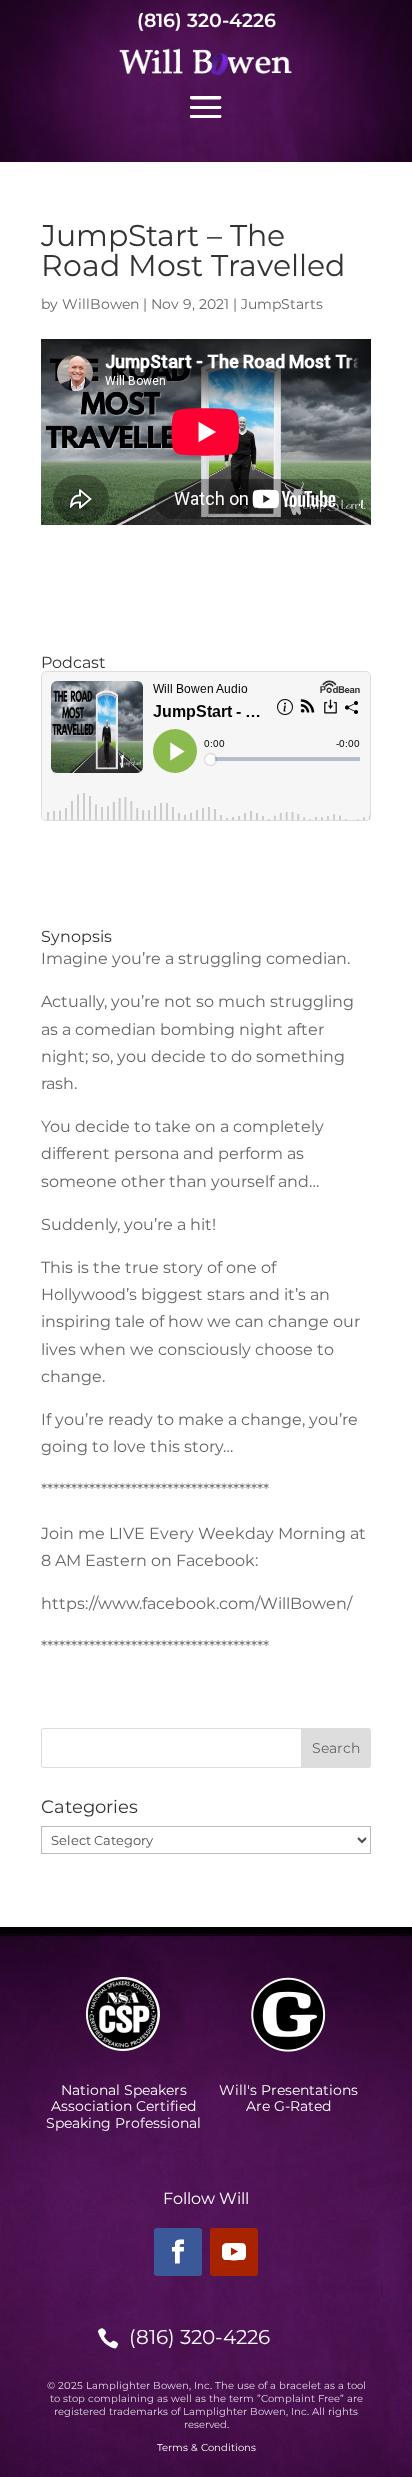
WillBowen (100, 304)
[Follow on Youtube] (234, 2252)
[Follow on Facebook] (178, 2252)
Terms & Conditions (206, 2447)
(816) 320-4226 (206, 20)
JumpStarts (282, 304)
